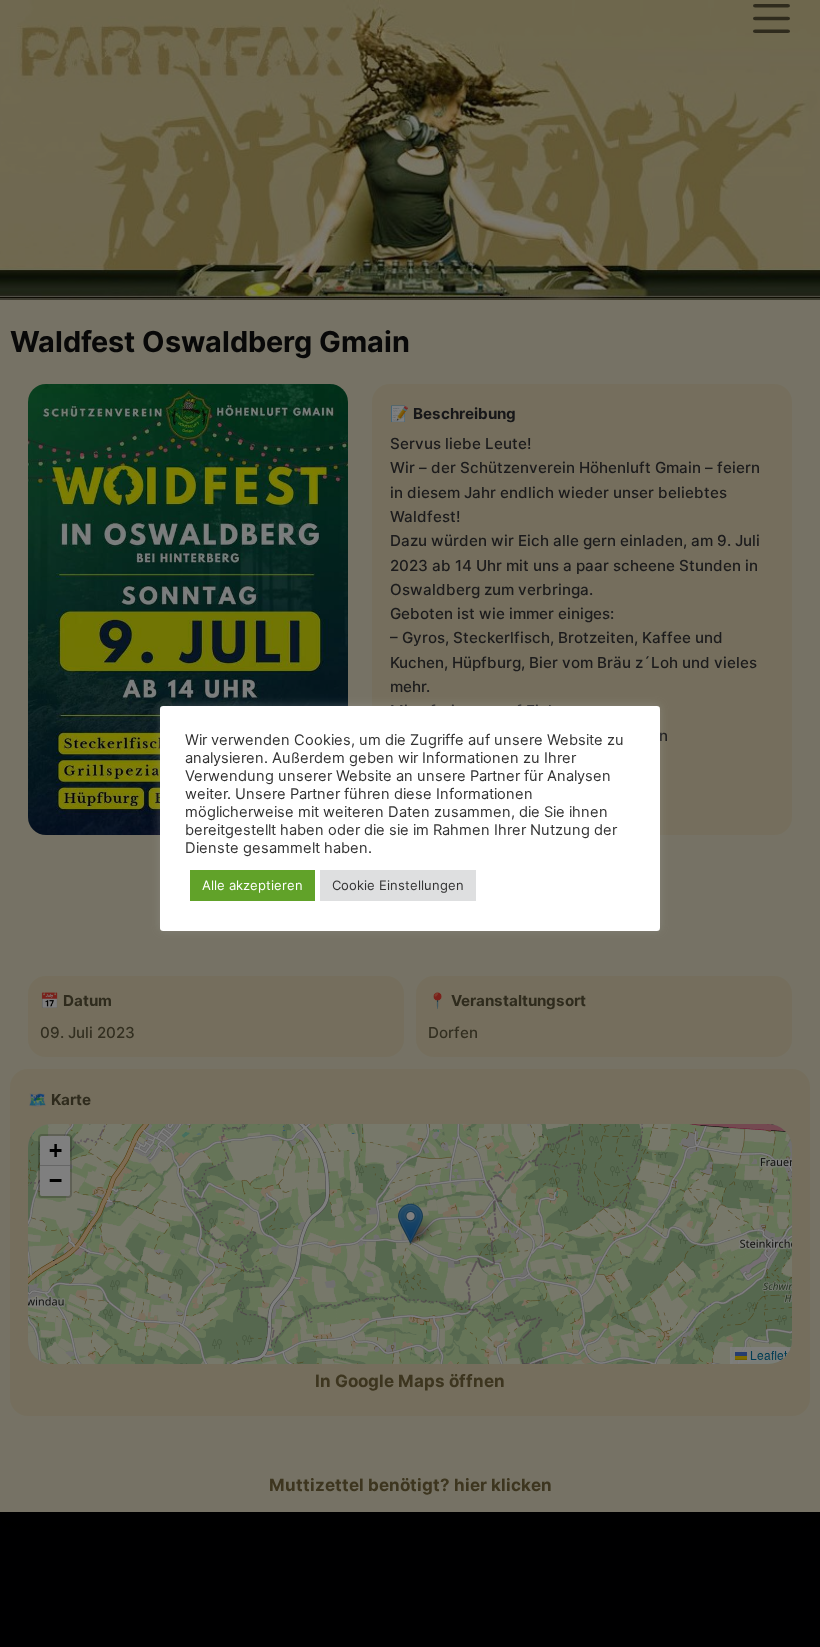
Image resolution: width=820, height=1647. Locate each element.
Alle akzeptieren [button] (252, 885)
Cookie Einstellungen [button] (398, 885)
